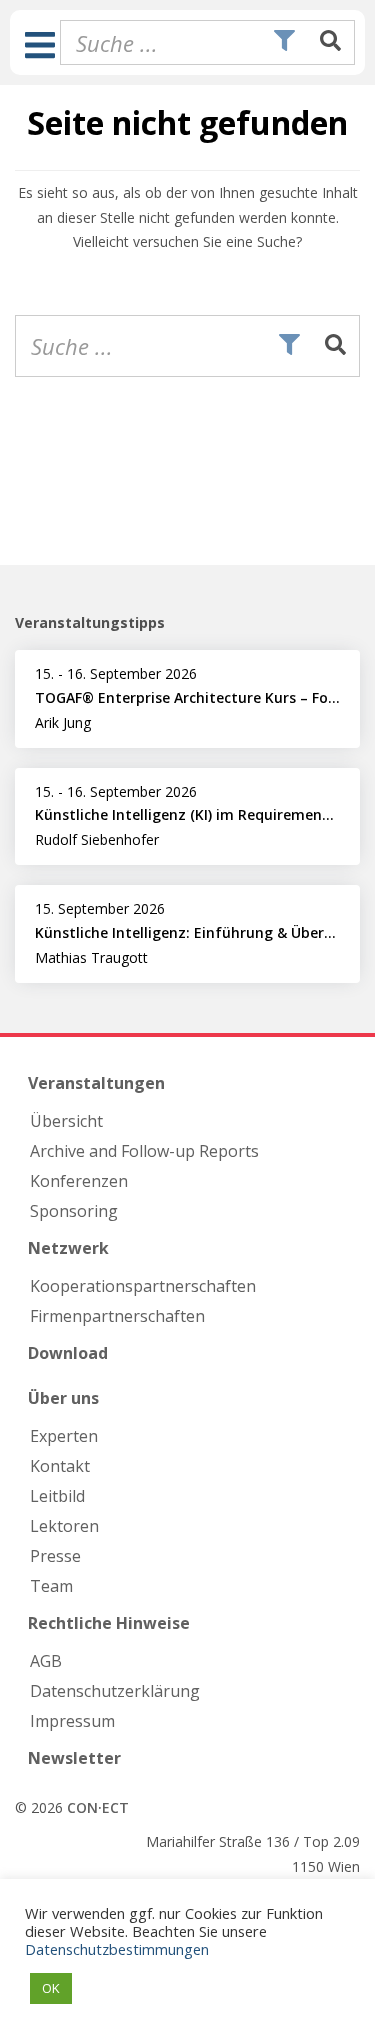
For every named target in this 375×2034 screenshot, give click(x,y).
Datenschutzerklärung (115, 1691)
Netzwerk (68, 1248)
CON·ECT (98, 1807)
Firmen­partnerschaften (117, 1316)
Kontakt (60, 1466)
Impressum (72, 1721)
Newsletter (74, 1758)
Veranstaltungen (96, 1083)
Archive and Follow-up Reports (144, 1151)
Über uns (63, 1398)
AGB (46, 1661)
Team (51, 1586)
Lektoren (64, 1526)
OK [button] (51, 1988)
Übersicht (66, 1121)
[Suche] (330, 42)
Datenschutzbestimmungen (117, 1949)
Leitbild (57, 1496)
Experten (64, 1436)
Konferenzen (79, 1181)
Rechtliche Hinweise (109, 1623)
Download (68, 1353)
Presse (55, 1556)
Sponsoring (74, 1211)
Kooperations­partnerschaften (143, 1286)
